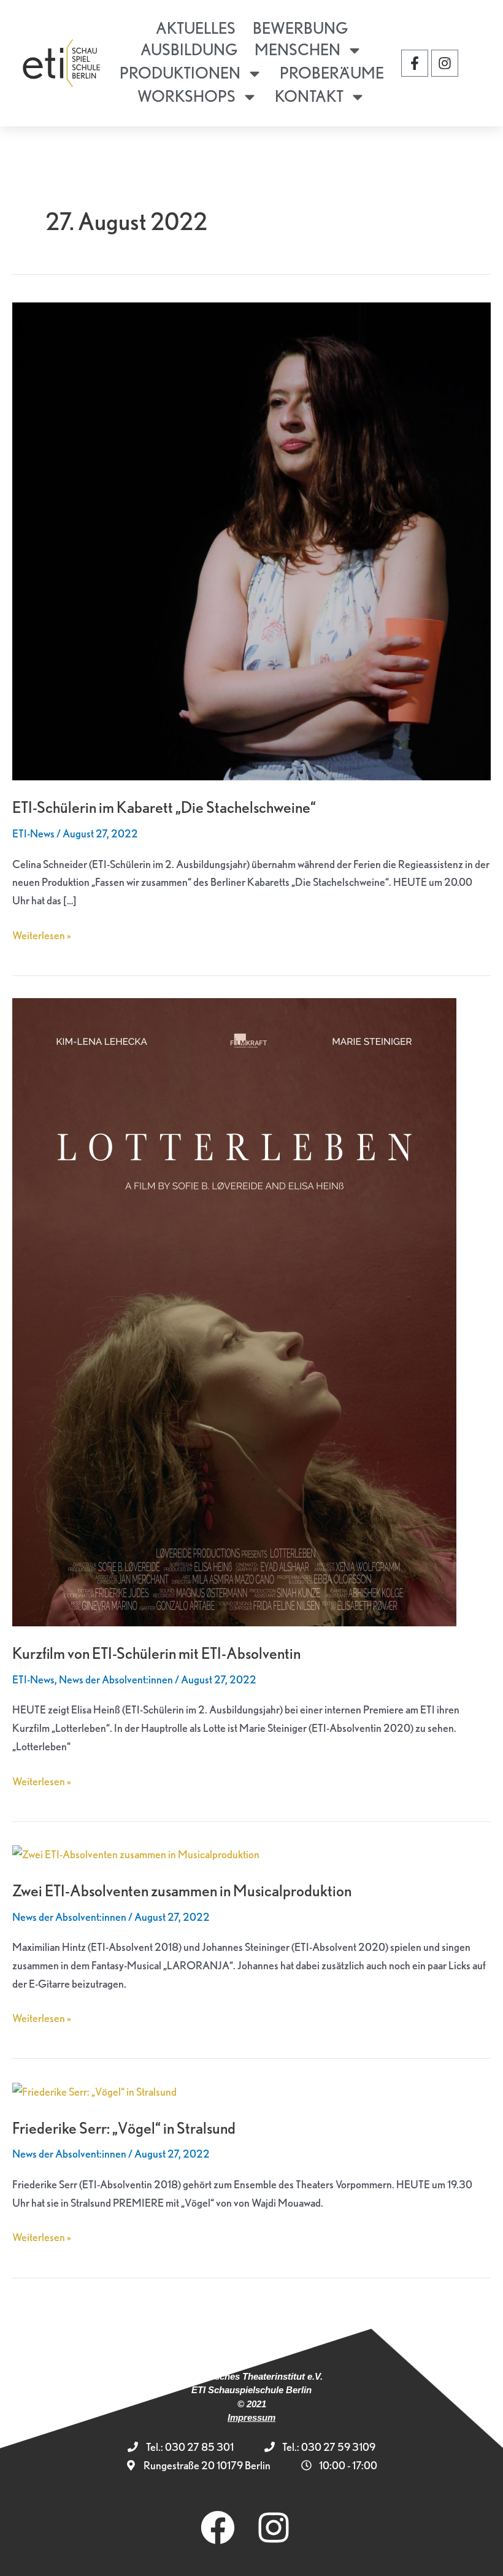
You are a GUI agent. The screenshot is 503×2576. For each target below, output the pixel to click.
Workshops (186, 96)
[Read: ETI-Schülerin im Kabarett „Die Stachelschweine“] (251, 540)
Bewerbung (300, 28)
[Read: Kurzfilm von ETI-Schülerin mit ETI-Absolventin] (234, 1311)
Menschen (298, 49)
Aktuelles (196, 28)
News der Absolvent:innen (116, 1679)
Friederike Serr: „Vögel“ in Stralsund (124, 2128)
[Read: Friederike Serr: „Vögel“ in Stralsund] (94, 2090)
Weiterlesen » (42, 934)
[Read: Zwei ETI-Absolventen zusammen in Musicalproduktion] (136, 1853)
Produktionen (180, 73)
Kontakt (309, 96)
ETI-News (33, 833)
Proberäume (332, 73)
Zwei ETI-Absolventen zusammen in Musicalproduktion (182, 1890)
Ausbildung (189, 49)
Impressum (251, 2417)
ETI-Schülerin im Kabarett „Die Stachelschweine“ (164, 807)
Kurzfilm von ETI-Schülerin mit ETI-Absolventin (156, 1653)
